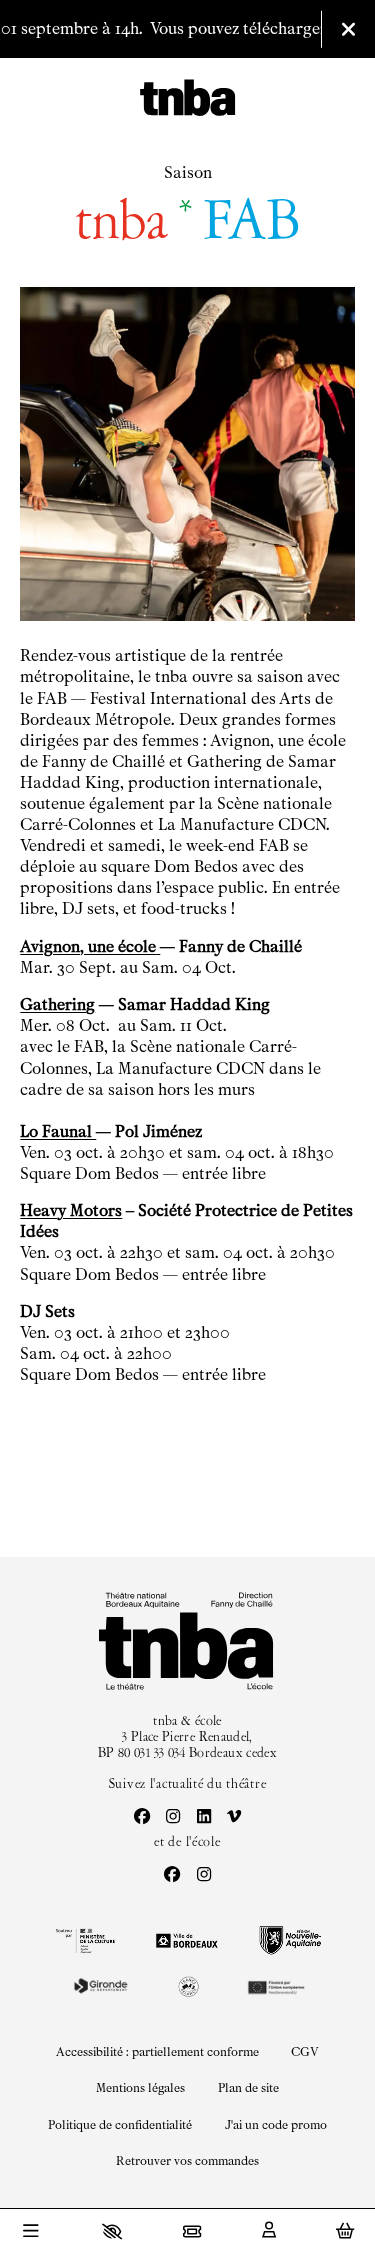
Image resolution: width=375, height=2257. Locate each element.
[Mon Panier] (345, 2231)
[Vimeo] (234, 1818)
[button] (112, 2231)
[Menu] (30, 2233)
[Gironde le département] (100, 1986)
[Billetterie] (192, 2231)
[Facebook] (142, 1818)
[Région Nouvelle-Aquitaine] (290, 1940)
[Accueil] (187, 99)
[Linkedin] (204, 1818)
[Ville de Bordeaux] (187, 1940)
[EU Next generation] (274, 1986)
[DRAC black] (84, 1941)
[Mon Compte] (269, 2231)
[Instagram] (173, 1818)
